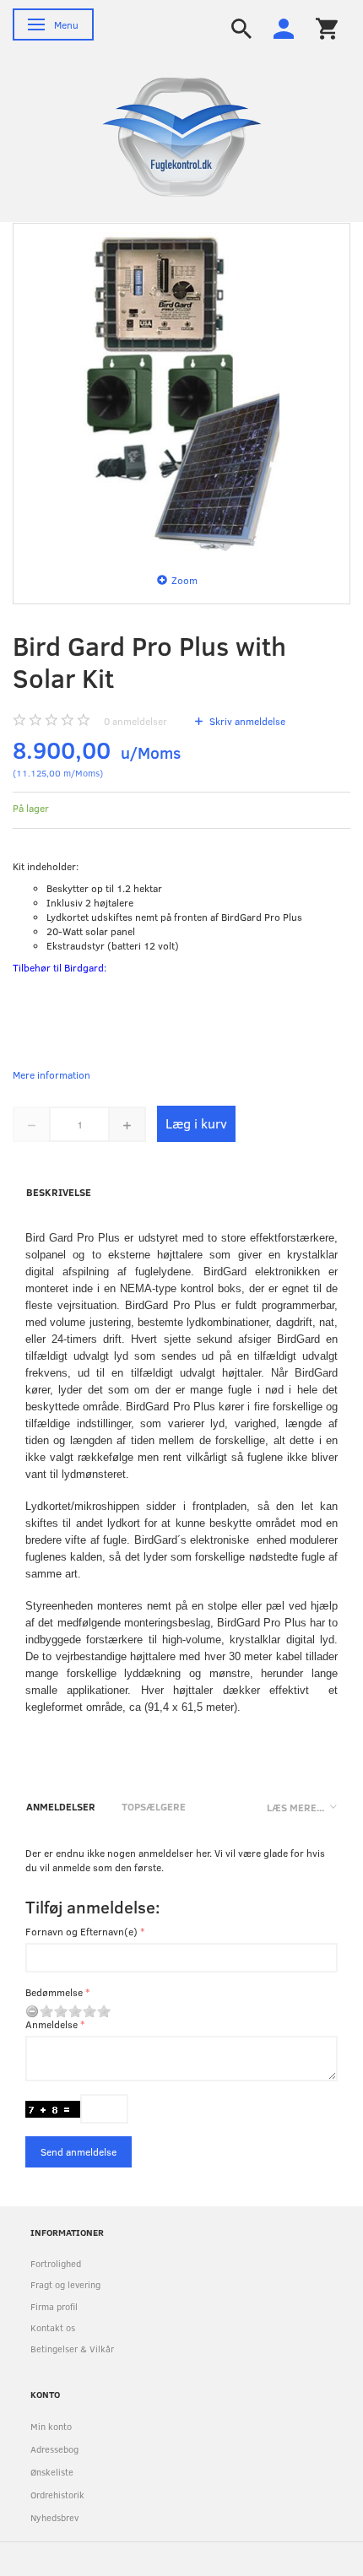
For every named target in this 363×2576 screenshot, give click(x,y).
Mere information (51, 1074)
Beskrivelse (59, 1192)
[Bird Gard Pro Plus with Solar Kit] (181, 392)
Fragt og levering (65, 2284)
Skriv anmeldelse (246, 721)
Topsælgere (154, 1806)
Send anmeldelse (79, 2151)
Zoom (184, 580)
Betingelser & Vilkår (72, 2349)
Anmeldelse (51, 2024)
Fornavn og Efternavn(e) (81, 1931)
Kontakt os (53, 2327)
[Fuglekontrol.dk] (169, 136)
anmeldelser (135, 721)
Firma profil (54, 2306)
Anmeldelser (61, 1806)
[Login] (284, 27)
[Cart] (327, 27)
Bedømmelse (54, 1992)
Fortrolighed (56, 2263)
